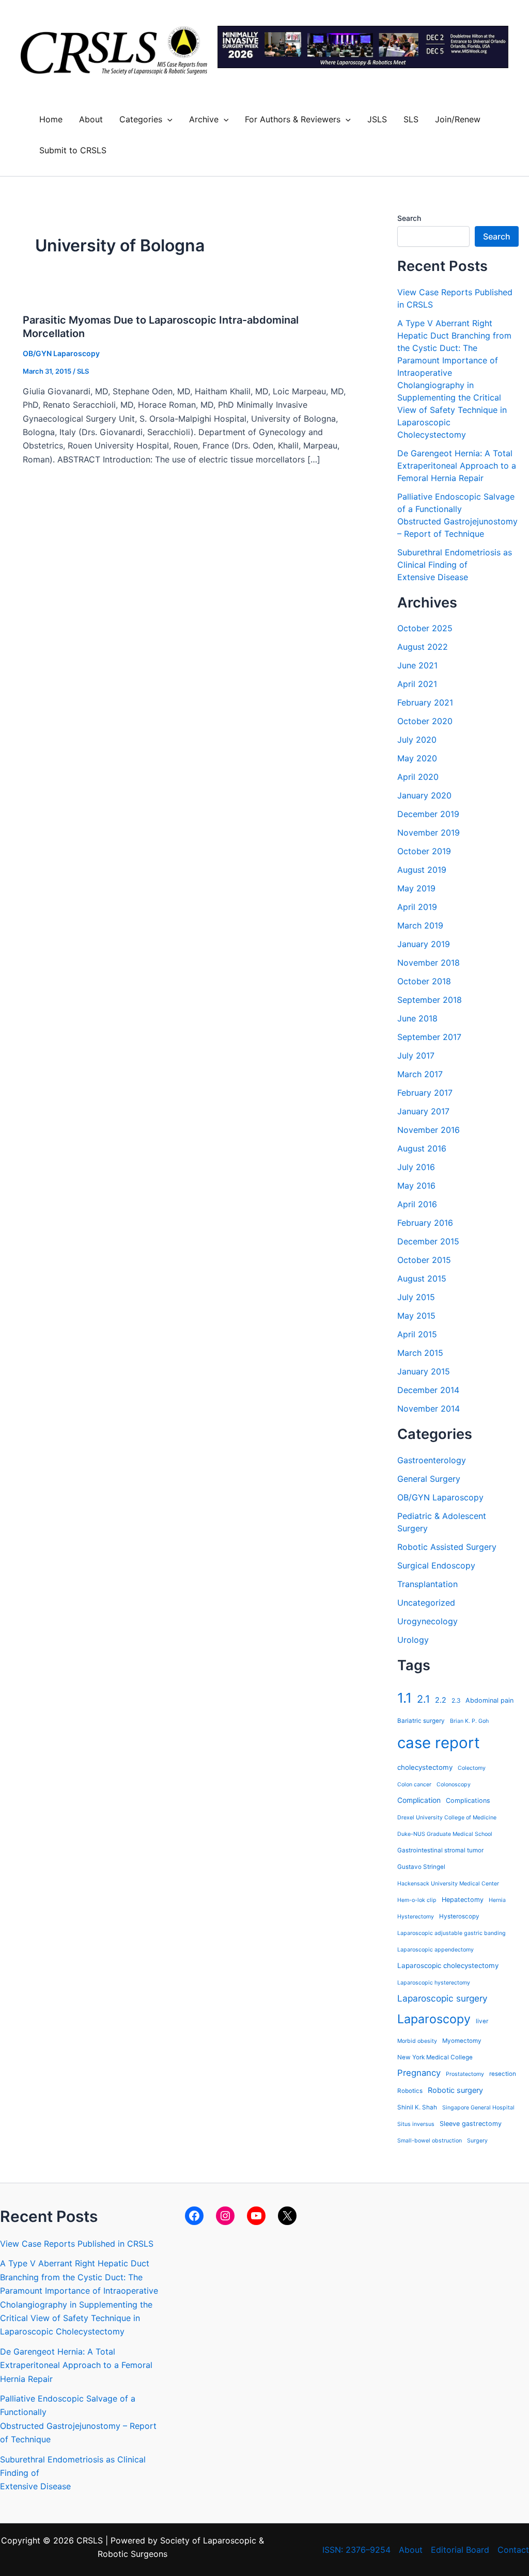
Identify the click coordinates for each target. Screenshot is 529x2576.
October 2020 (425, 721)
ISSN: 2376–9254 (356, 2550)
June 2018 (417, 1018)
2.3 (456, 1701)
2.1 (423, 1699)
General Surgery (429, 1479)
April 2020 (418, 777)
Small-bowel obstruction (430, 2141)
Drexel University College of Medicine (447, 1818)
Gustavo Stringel (421, 1867)
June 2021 (417, 665)
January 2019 (424, 944)
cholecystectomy (425, 1767)
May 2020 (417, 758)
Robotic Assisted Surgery (447, 1547)
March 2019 (420, 925)
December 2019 (428, 814)
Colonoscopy (454, 1785)
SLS (411, 119)
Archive (204, 119)
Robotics (410, 2091)
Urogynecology (427, 1621)
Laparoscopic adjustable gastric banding (452, 1933)
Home (51, 119)
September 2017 (429, 1037)
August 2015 (422, 1278)
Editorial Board (460, 2550)
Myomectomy (462, 2041)
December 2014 (428, 1390)
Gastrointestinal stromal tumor (440, 1850)
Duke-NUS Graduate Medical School (445, 1834)
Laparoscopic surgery (442, 1998)
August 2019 (422, 870)
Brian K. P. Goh (469, 1721)
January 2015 (424, 1371)
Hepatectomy (463, 1900)
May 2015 (416, 1316)
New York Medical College (435, 2057)
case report (439, 1743)
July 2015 (416, 1297)
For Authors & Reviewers (293, 119)
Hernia (497, 1900)
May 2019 (416, 888)
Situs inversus (416, 2124)
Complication (419, 1800)
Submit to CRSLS (73, 150)
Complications (468, 1801)
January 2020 (424, 795)
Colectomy (472, 1768)
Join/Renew (458, 119)
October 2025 (425, 628)
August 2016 (422, 1148)
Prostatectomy (465, 2074)
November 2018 (429, 963)
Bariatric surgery (421, 1721)
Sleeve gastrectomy (471, 2124)
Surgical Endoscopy (436, 1565)
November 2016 (429, 1130)
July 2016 (416, 1167)
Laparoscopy (434, 2019)
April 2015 (417, 1334)
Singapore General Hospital (478, 2108)
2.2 (441, 1700)
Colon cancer (414, 1785)
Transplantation (427, 1584)
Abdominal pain (489, 1700)
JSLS (377, 119)
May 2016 (416, 1186)
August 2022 (423, 647)
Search (409, 218)
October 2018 (424, 981)
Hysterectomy (416, 1917)
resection (503, 2074)
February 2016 (425, 1223)
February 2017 (425, 1093)
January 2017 (423, 1111)
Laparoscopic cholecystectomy (448, 1965)
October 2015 (424, 1260)
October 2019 (424, 851)
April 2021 (417, 684)
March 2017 (420, 1074)
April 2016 (417, 1204)
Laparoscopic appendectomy (435, 1950)
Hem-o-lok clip (417, 1900)
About (91, 119)
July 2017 (416, 1055)
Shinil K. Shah (417, 2107)
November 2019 (429, 833)
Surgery (477, 2141)
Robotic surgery (455, 2090)
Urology (413, 1640)
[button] (167, 119)
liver (482, 2021)
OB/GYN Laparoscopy (61, 353)
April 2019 (417, 907)
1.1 (404, 1698)
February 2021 (425, 702)
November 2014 (429, 1409)
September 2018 (430, 1000)
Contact (513, 2550)
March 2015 (420, 1353)
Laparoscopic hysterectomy (434, 1983)
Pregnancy (419, 2073)
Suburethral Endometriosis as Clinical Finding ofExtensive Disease (455, 565)
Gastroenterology (432, 1460)
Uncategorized (426, 1603)
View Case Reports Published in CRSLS (77, 2244)
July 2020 (417, 740)
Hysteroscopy (459, 1916)
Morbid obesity (417, 2041)
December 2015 (428, 1241)
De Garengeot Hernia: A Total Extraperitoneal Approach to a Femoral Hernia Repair (457, 466)
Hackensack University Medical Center (448, 1884)
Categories (141, 119)
